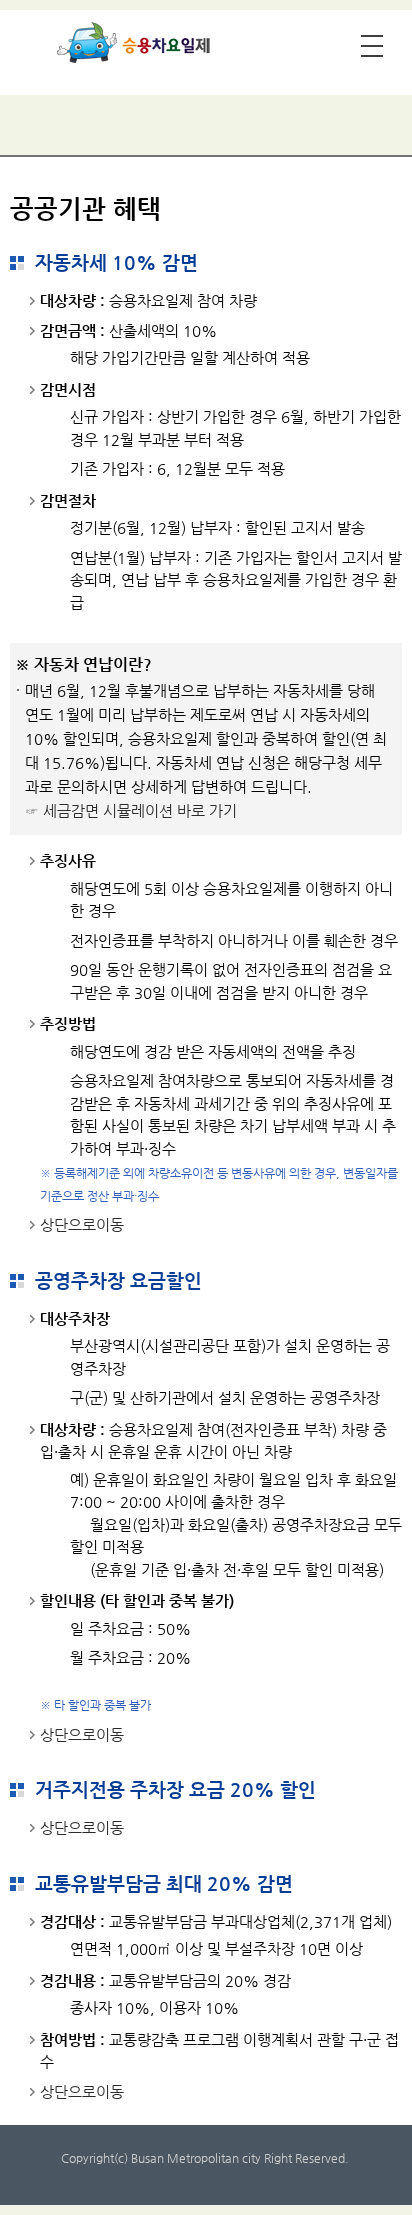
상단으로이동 (82, 1224)
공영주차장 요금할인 (118, 1280)
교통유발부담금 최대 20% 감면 (164, 1883)
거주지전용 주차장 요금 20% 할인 (175, 1789)
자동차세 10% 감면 (116, 262)
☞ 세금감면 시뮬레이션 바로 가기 (131, 810)
